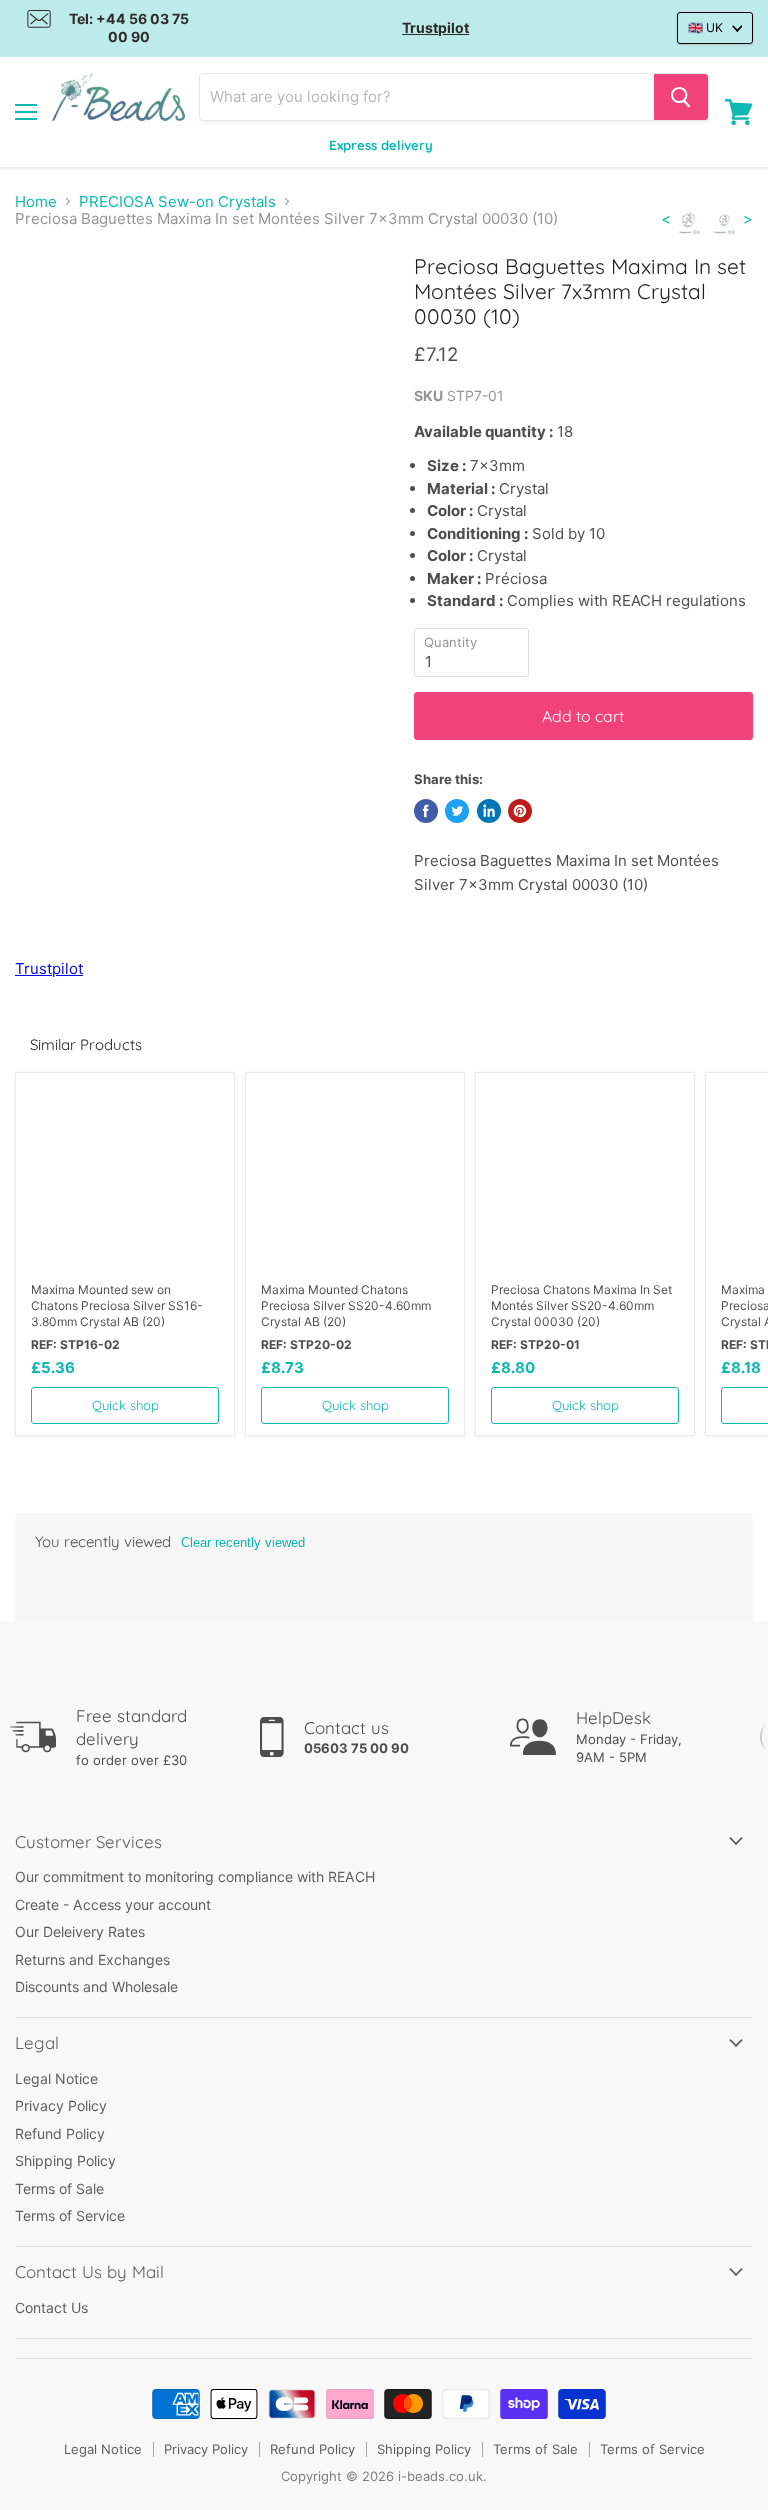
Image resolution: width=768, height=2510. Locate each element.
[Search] (681, 97)
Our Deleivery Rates (80, 1931)
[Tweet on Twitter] (457, 811)
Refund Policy (60, 2133)
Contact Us (51, 2307)
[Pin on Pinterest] (520, 811)
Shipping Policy (65, 2160)
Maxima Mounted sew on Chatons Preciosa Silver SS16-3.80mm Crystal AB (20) (117, 1305)
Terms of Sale (59, 2188)
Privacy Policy (61, 2105)
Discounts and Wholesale (96, 1986)
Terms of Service (70, 2215)
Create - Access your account (113, 1904)
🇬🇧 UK (705, 27)
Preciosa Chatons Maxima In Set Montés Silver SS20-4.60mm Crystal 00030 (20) (581, 1305)
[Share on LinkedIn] (489, 811)
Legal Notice (56, 2078)
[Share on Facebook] (426, 811)
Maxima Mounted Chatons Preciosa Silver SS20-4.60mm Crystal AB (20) (346, 1305)
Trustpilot (435, 27)
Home (36, 201)
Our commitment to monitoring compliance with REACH (195, 1876)
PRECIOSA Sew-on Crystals (177, 201)
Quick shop (125, 1405)
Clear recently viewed (243, 1542)
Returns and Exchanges (92, 1959)
